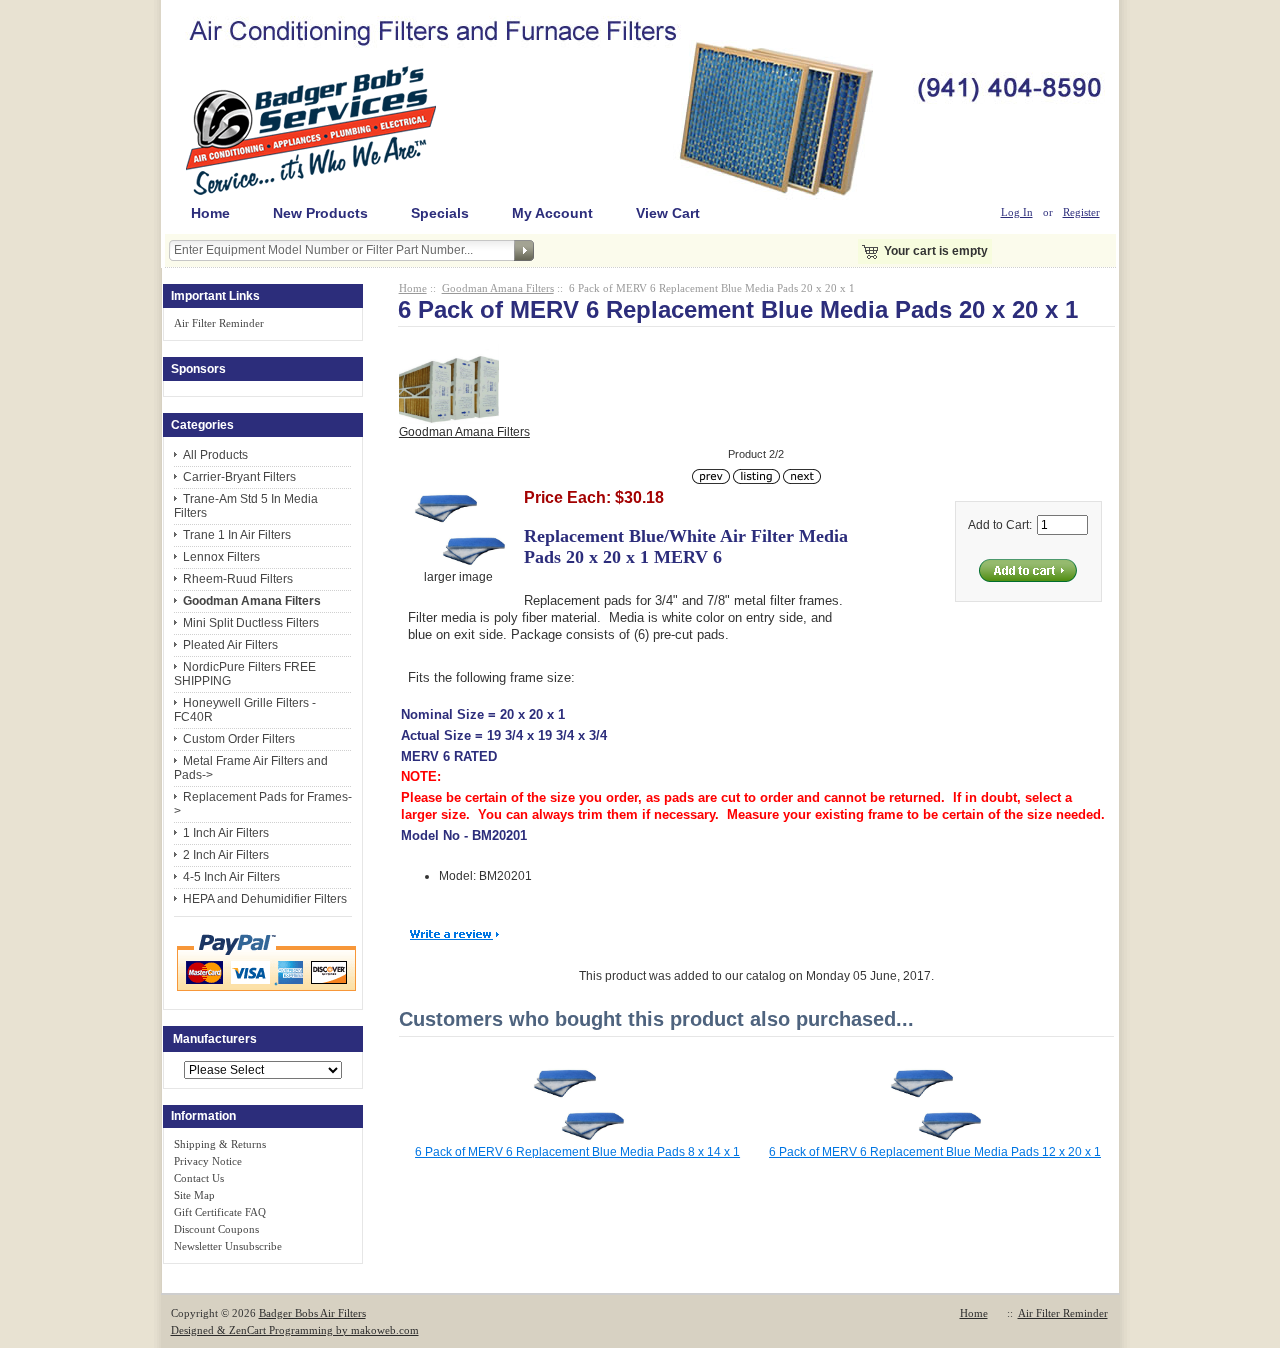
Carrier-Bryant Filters (239, 477)
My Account (552, 213)
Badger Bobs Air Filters (312, 1313)
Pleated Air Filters (230, 645)
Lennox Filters (221, 557)
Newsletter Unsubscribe (228, 1246)
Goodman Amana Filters (498, 288)
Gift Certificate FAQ (220, 1212)
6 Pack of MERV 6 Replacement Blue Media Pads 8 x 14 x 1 (577, 1152)
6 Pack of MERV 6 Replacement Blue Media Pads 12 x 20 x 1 (935, 1152)
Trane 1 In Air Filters (237, 535)
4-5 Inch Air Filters (231, 877)
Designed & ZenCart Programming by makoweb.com (295, 1330)
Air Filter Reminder (219, 323)
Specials (440, 213)
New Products (320, 213)
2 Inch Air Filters (226, 855)
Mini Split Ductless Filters (251, 623)
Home (210, 213)
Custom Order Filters (239, 739)
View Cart (668, 213)
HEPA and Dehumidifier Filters (265, 899)
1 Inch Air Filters (226, 833)
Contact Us (199, 1178)
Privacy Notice (208, 1161)
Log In (1017, 212)
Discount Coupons (216, 1229)
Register (1081, 212)
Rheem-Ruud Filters (238, 579)
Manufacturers (215, 1039)
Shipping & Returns (220, 1144)
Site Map (194, 1195)
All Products (215, 455)
